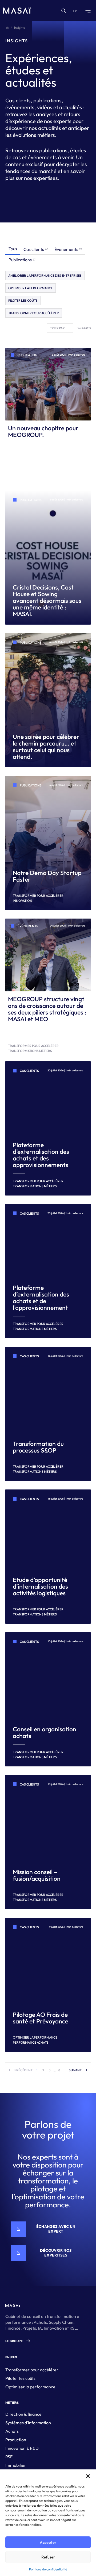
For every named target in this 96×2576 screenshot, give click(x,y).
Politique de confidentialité (48, 2569)
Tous (13, 249)
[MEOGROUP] (17, 11)
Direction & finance (23, 2414)
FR (75, 11)
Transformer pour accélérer (32, 2370)
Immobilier (16, 2465)
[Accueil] (7, 28)
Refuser (48, 2557)
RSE (9, 2457)
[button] (88, 2476)
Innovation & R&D (22, 2448)
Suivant (75, 2070)
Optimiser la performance (30, 2387)
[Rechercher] (63, 11)
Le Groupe (14, 2341)
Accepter (48, 2542)
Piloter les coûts (20, 2378)
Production (16, 2440)
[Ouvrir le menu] (88, 11)
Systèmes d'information (28, 2423)
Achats (12, 2431)
